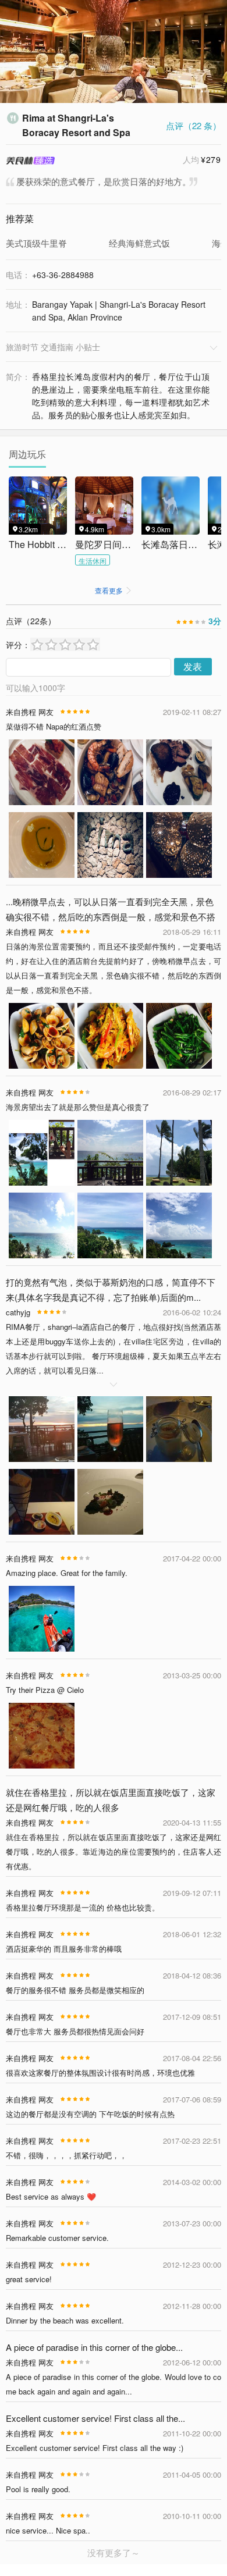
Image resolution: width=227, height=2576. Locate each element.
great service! (29, 2279)
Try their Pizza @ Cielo (45, 1690)
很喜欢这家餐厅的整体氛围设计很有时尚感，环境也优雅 (100, 2072)
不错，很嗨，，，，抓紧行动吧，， (66, 2155)
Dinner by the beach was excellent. (65, 2320)
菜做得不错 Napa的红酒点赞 (54, 726)
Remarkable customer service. (57, 2238)
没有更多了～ (114, 2552)
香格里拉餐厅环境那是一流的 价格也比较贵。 (83, 1907)
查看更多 (114, 590)
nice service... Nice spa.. (48, 2530)
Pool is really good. (38, 2489)
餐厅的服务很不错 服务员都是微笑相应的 (75, 1990)
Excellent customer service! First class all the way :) (95, 2448)
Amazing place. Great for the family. (67, 1573)
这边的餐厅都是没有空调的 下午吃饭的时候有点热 (90, 2114)
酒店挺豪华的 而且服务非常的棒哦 (64, 1949)
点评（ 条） (194, 125)
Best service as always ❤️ (51, 2196)
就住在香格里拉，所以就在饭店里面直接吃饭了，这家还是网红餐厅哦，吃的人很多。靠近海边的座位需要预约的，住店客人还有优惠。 (114, 1851)
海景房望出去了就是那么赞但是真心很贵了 (78, 1107)
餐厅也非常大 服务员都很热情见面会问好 (75, 2031)
